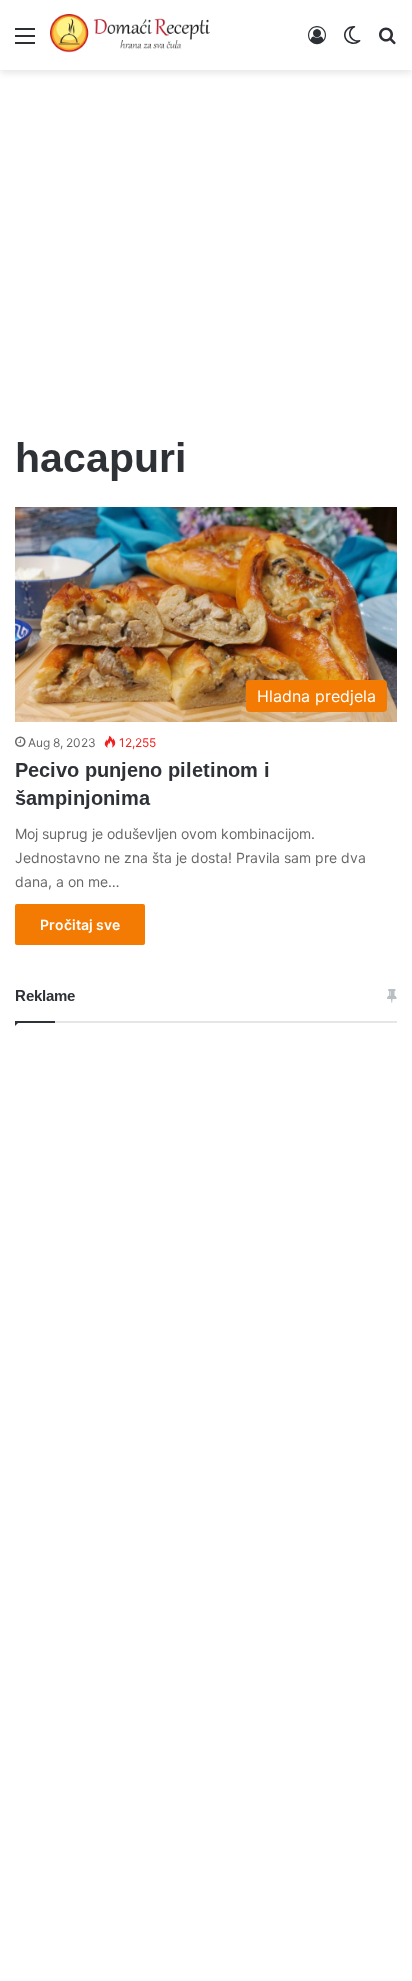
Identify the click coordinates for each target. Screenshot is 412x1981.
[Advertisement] (206, 240)
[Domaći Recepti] (130, 35)
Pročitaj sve (80, 924)
